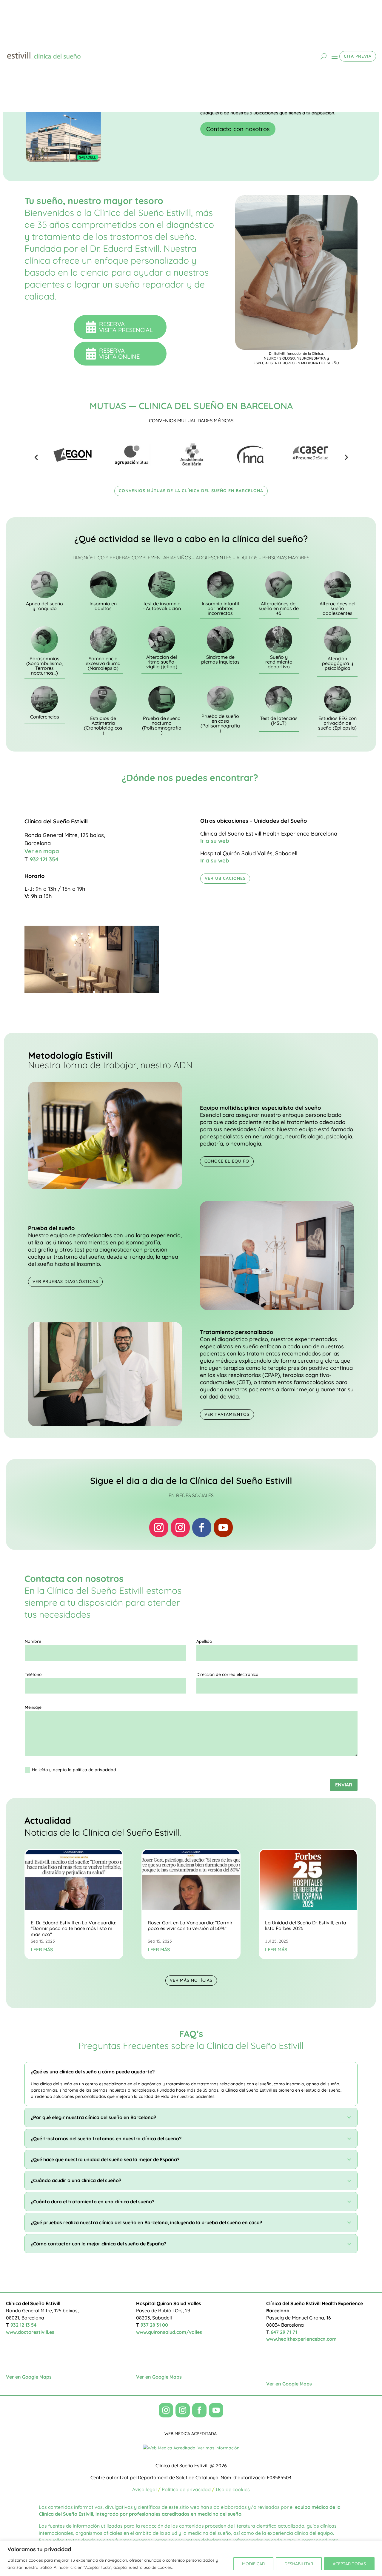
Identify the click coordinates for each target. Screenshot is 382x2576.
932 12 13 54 (23, 2325)
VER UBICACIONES (225, 878)
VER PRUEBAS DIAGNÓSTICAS (65, 1281)
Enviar (344, 1785)
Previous (36, 457)
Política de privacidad (186, 2489)
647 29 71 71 (284, 2332)
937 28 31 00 (154, 2325)
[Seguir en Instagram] (159, 1528)
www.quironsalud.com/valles (169, 2332)
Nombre (33, 1641)
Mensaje (33, 1707)
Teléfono (33, 1674)
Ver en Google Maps (29, 2377)
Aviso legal (144, 2489)
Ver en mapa (42, 851)
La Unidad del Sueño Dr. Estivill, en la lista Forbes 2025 (306, 1925)
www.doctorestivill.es (30, 2332)
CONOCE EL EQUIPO (227, 1161)
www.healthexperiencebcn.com (301, 2339)
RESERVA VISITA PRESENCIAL (126, 327)
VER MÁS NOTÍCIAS (191, 1980)
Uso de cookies (233, 2489)
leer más (42, 1949)
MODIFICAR (253, 2564)
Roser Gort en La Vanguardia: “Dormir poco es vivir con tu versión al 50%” (190, 1925)
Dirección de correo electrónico (227, 1674)
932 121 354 (44, 859)
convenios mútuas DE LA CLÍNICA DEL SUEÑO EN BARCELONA (191, 491)
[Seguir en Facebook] (202, 1528)
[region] (191, 2558)
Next (346, 457)
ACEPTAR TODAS (349, 2564)
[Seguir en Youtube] (223, 1528)
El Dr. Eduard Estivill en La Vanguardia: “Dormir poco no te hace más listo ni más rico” (73, 1928)
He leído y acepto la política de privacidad (74, 1770)
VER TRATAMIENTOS (227, 1414)
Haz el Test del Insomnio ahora (249, 131)
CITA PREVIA (358, 56)
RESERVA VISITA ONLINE (121, 353)
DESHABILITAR (299, 2564)
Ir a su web (215, 841)
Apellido (204, 1641)
